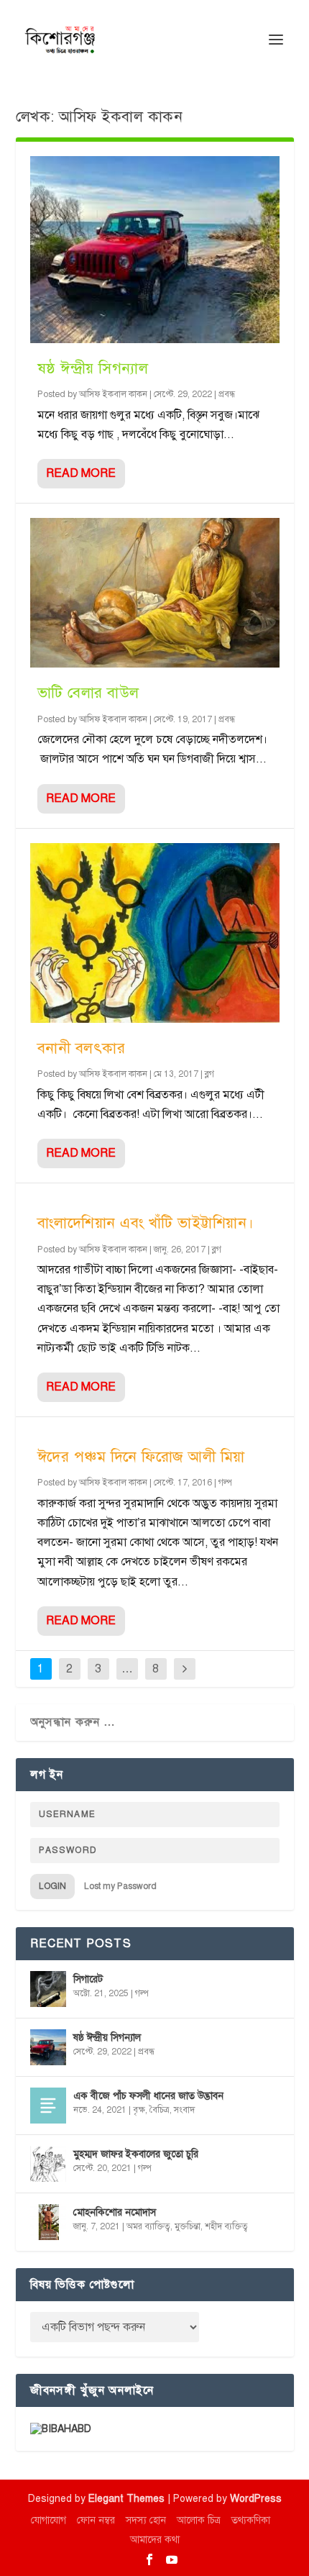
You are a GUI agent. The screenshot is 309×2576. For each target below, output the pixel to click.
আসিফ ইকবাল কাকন (113, 394)
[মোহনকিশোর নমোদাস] (48, 2222)
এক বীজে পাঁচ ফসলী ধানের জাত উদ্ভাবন (148, 2096)
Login (52, 1886)
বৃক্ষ (139, 2110)
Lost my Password (120, 1886)
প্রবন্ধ (227, 394)
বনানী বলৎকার (82, 1048)
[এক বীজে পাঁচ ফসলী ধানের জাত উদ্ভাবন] (48, 2106)
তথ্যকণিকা (251, 2520)
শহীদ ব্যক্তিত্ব (226, 2226)
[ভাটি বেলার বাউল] (155, 593)
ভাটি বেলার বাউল (88, 693)
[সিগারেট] (48, 1989)
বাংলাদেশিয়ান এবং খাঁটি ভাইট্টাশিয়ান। (146, 1223)
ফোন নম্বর (96, 2520)
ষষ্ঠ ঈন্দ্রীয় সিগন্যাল (93, 368)
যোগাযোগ (49, 2520)
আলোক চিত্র (199, 2520)
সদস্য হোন (146, 2520)
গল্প (225, 1483)
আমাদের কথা (155, 2540)
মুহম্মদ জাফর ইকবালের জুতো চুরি (136, 2154)
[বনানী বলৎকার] (155, 933)
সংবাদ (184, 2110)
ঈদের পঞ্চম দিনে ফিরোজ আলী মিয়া (141, 1457)
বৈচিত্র (160, 2110)
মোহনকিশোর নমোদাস (115, 2212)
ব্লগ (209, 1074)
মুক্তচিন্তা (188, 2226)
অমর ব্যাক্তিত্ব (148, 2226)
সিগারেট (88, 1979)
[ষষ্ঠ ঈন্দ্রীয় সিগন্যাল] (155, 250)
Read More (81, 473)
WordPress (256, 2499)
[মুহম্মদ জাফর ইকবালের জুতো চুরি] (48, 2164)
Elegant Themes (126, 2499)
